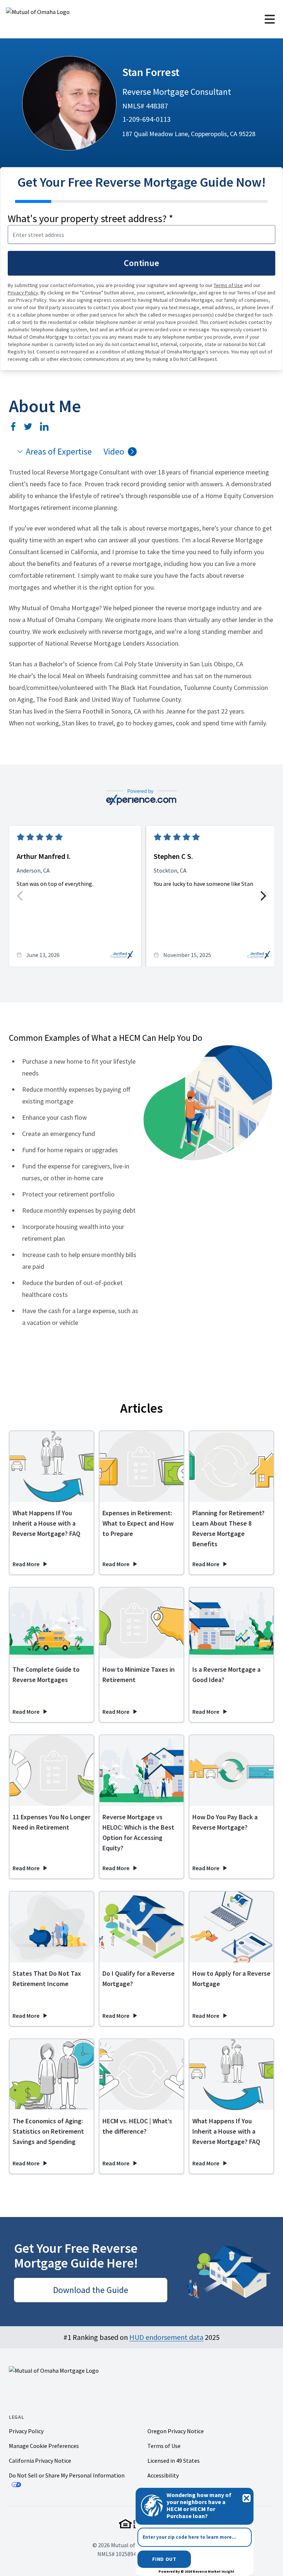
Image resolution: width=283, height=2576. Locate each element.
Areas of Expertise (59, 451)
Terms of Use (228, 285)
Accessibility (163, 2475)
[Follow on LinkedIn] (44, 427)
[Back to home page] (68, 19)
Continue (141, 263)
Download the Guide (91, 2290)
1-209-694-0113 (146, 119)
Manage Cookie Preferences (44, 2446)
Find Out (164, 2559)
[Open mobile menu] (270, 19)
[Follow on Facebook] (13, 427)
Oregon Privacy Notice (176, 2431)
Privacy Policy (23, 293)
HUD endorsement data (166, 2337)
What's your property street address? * (90, 218)
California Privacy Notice (40, 2461)
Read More (30, 1564)
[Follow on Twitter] (28, 427)
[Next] (262, 896)
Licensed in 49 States (174, 2461)
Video (114, 451)
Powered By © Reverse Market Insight (196, 2571)
